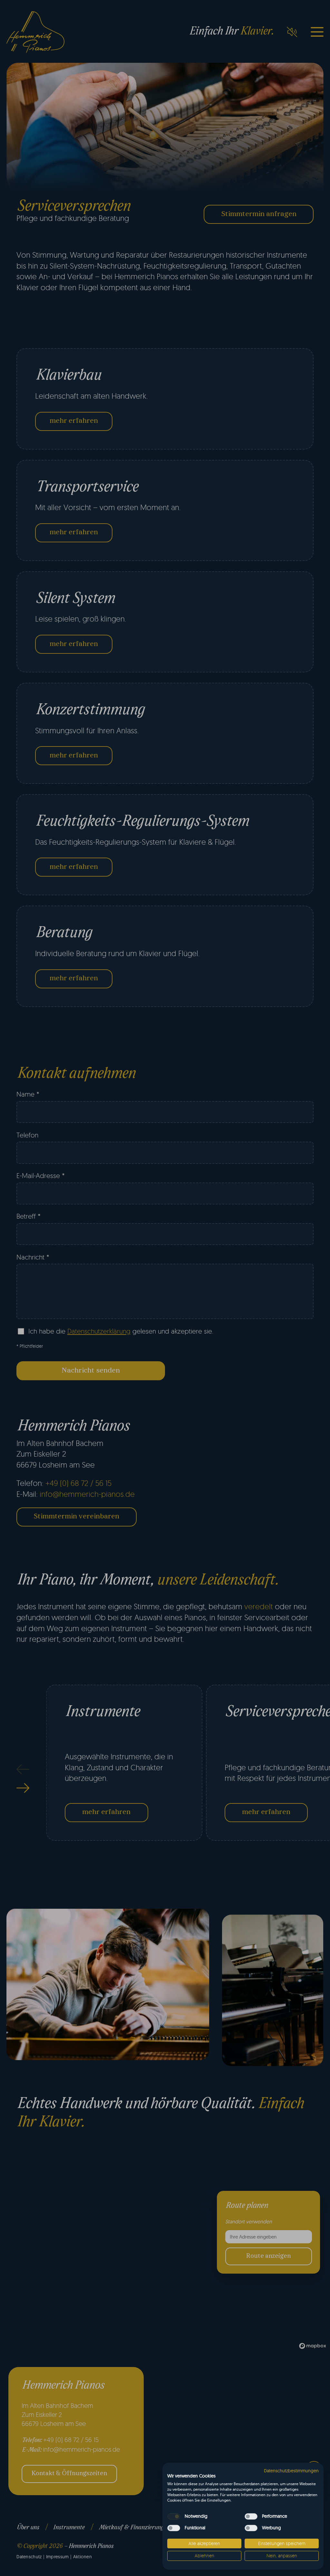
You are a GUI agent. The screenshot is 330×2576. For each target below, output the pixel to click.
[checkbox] (174, 2516)
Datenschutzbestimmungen (291, 2471)
